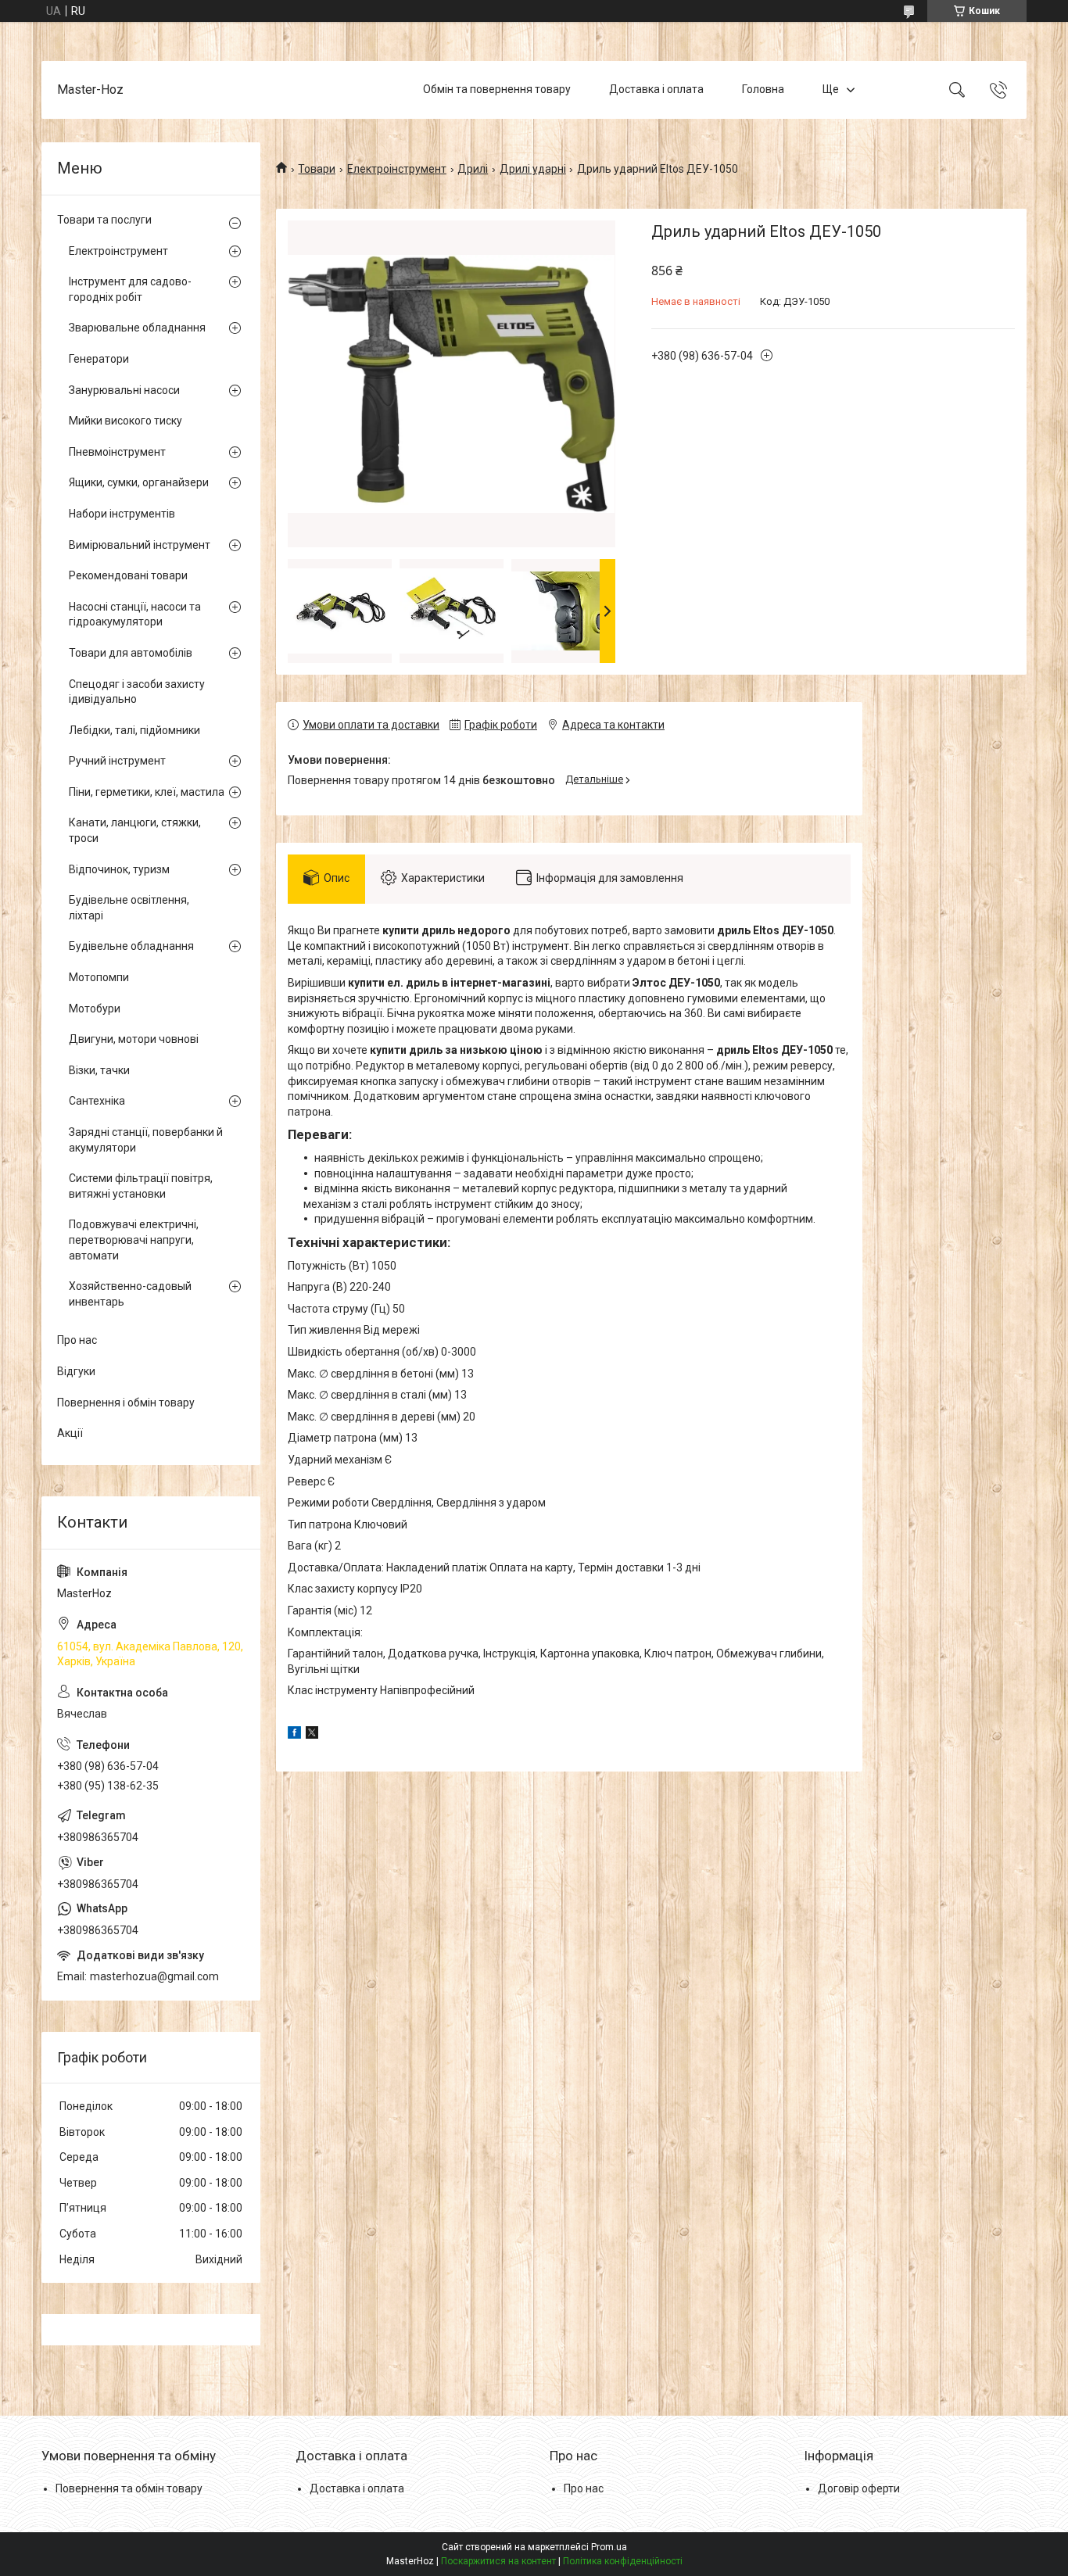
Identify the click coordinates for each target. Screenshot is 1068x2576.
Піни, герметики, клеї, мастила (147, 792)
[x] (312, 1735)
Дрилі (473, 169)
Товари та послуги (104, 220)
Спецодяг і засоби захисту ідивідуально (137, 692)
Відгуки (76, 1371)
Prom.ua (609, 2547)
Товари (317, 169)
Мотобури (95, 1009)
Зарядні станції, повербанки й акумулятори (146, 1140)
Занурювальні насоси (124, 390)
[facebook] (294, 1735)
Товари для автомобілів (131, 653)
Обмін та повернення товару (497, 89)
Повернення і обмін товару (126, 1403)
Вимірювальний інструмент (140, 545)
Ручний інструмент (117, 761)
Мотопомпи (99, 977)
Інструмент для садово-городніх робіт (130, 289)
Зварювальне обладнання (137, 328)
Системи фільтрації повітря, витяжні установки (141, 1186)
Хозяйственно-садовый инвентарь (130, 1294)
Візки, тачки (99, 1070)
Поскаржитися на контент (498, 2561)
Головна (763, 89)
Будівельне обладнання (131, 946)
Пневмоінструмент (117, 452)
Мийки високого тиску (125, 421)
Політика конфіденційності (623, 2561)
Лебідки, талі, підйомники (134, 730)
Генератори (99, 359)
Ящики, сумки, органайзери (139, 482)
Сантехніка (97, 1101)
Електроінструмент (397, 169)
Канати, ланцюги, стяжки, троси (135, 830)
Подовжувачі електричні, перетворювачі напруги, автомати (134, 1240)
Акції (70, 1433)
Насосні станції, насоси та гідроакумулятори (135, 614)
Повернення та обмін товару (129, 2488)
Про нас (77, 1340)
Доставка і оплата (656, 89)
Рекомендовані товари (128, 575)
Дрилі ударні (533, 169)
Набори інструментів (122, 514)
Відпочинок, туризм (119, 869)
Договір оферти (859, 2488)
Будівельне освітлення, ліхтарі (129, 908)
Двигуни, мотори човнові (134, 1039)
